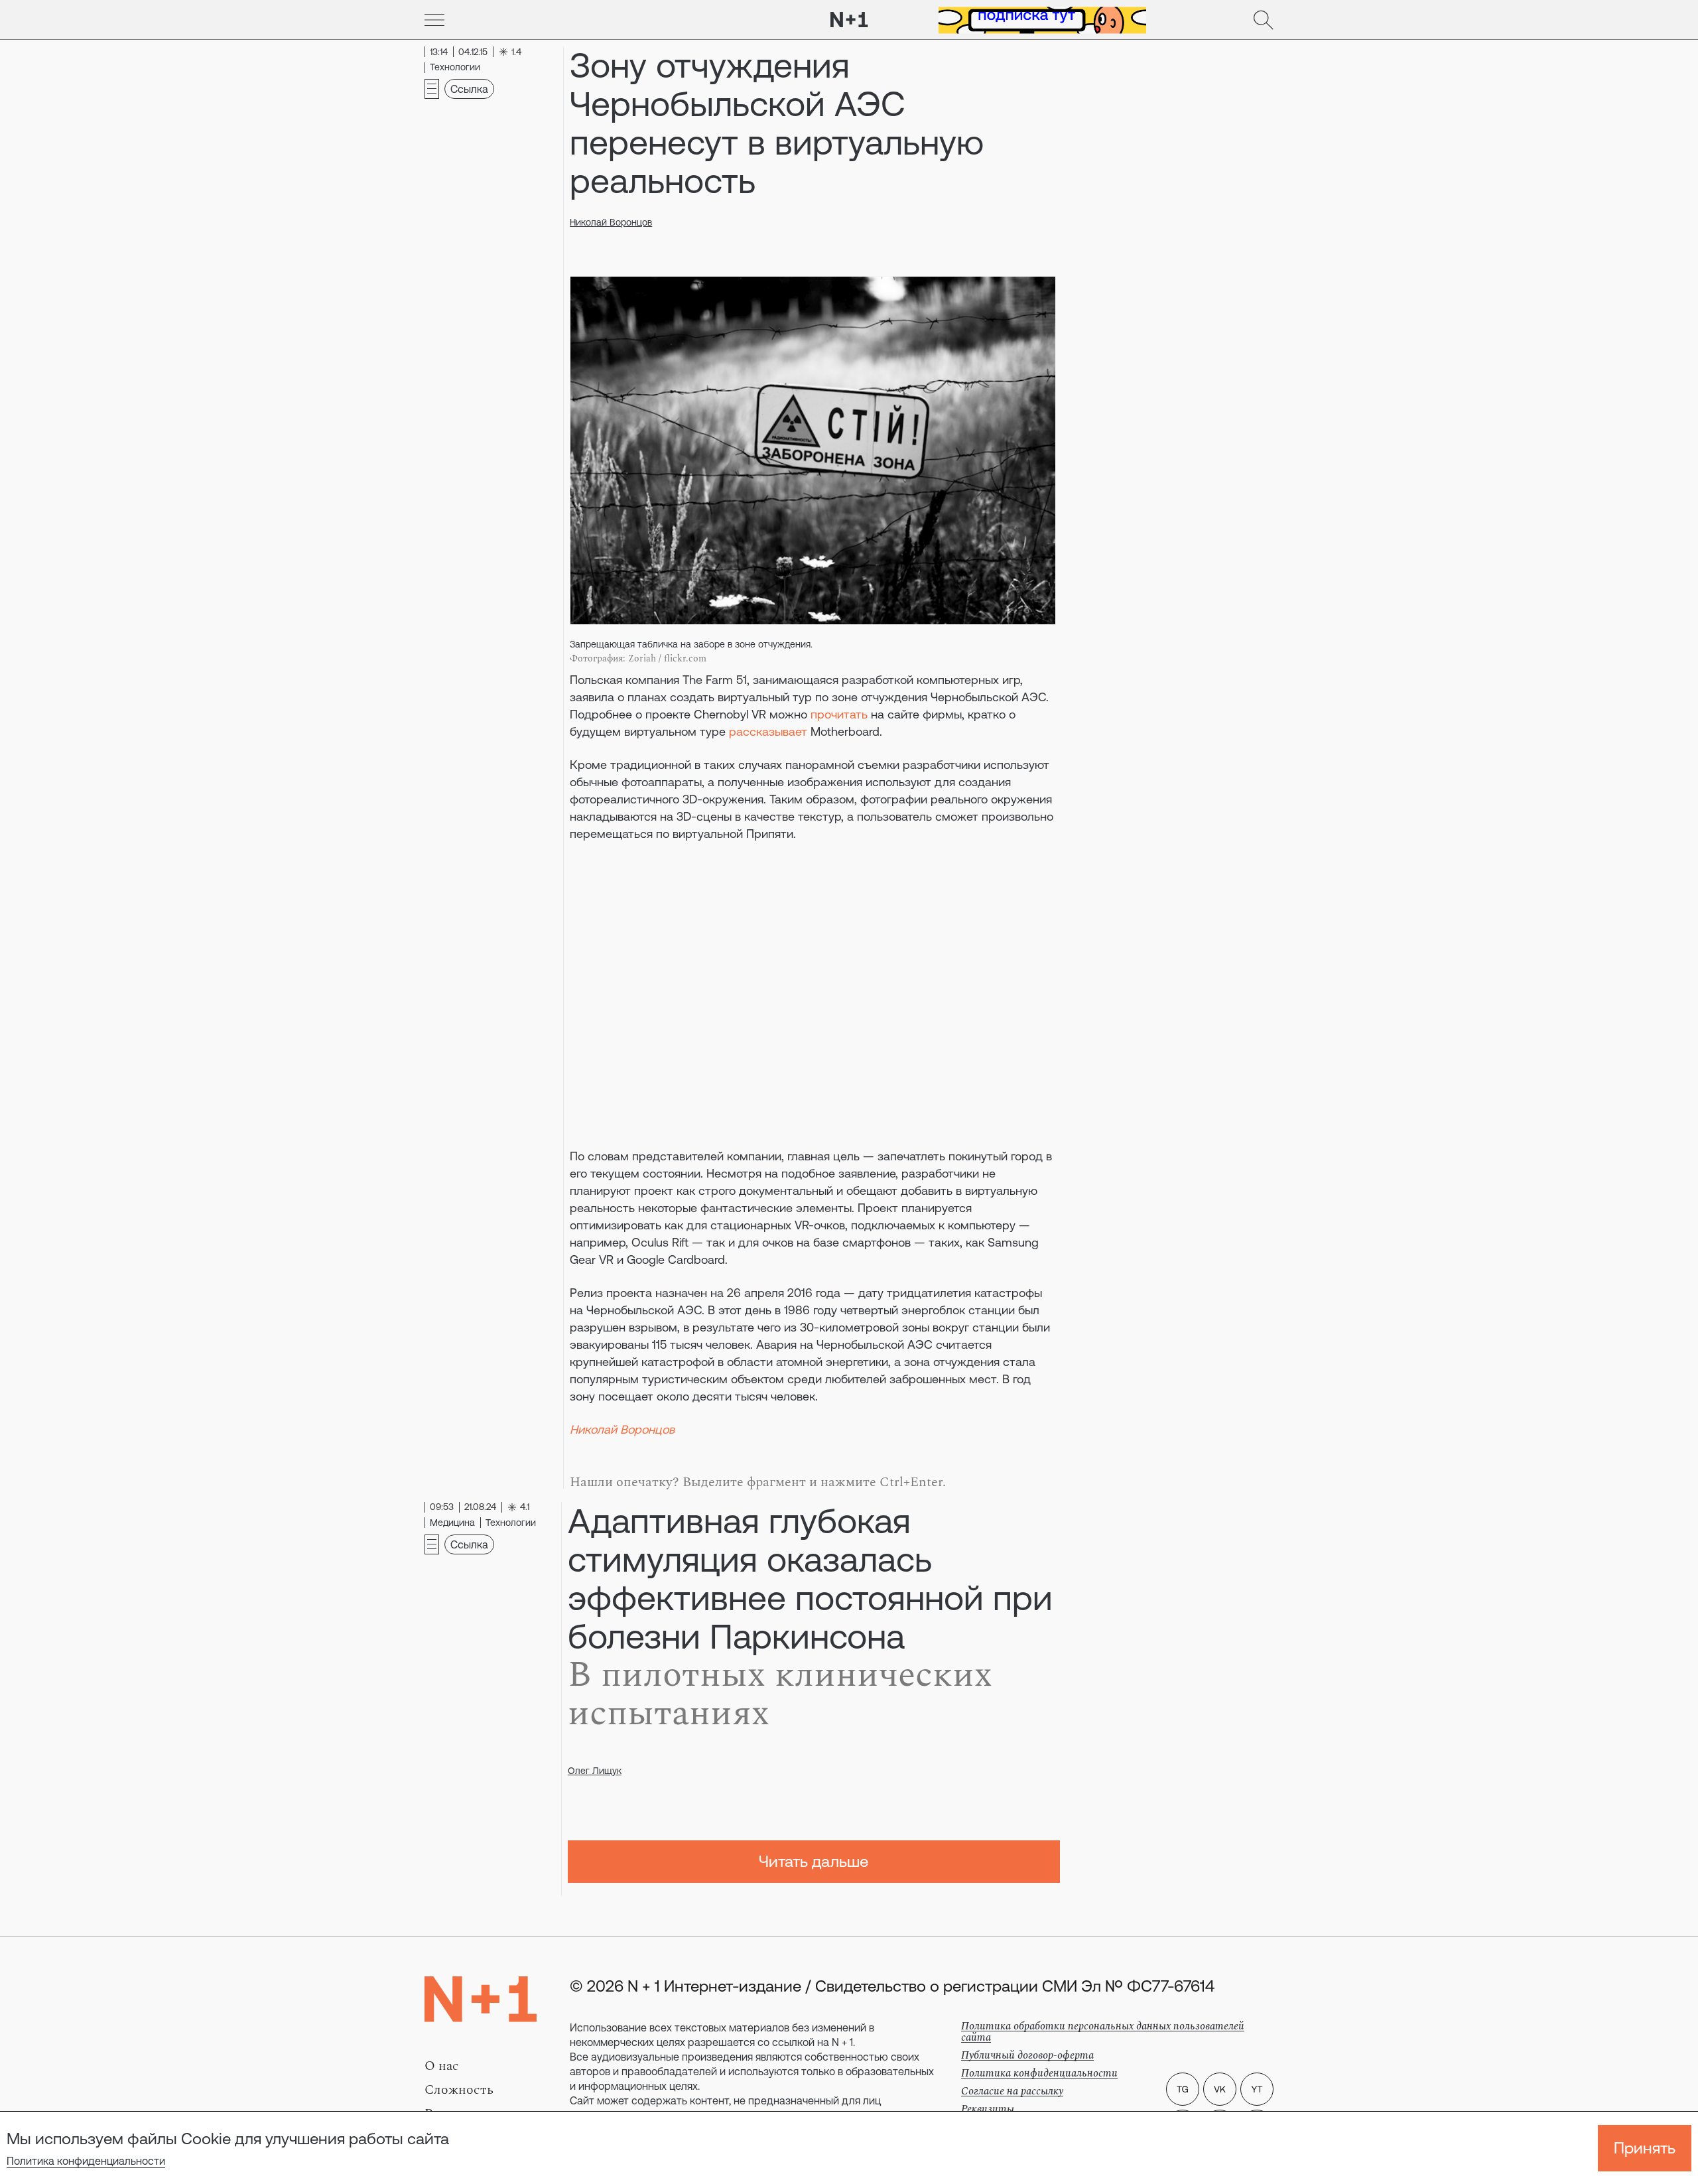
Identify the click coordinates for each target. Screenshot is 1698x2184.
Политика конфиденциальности (86, 2161)
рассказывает (768, 731)
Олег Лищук (595, 1771)
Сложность (459, 2090)
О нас (442, 2066)
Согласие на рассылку (1012, 2091)
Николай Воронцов (611, 222)
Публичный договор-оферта (1027, 2055)
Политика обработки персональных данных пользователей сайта (1103, 2032)
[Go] (434, 20)
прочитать (839, 714)
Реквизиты (988, 2109)
